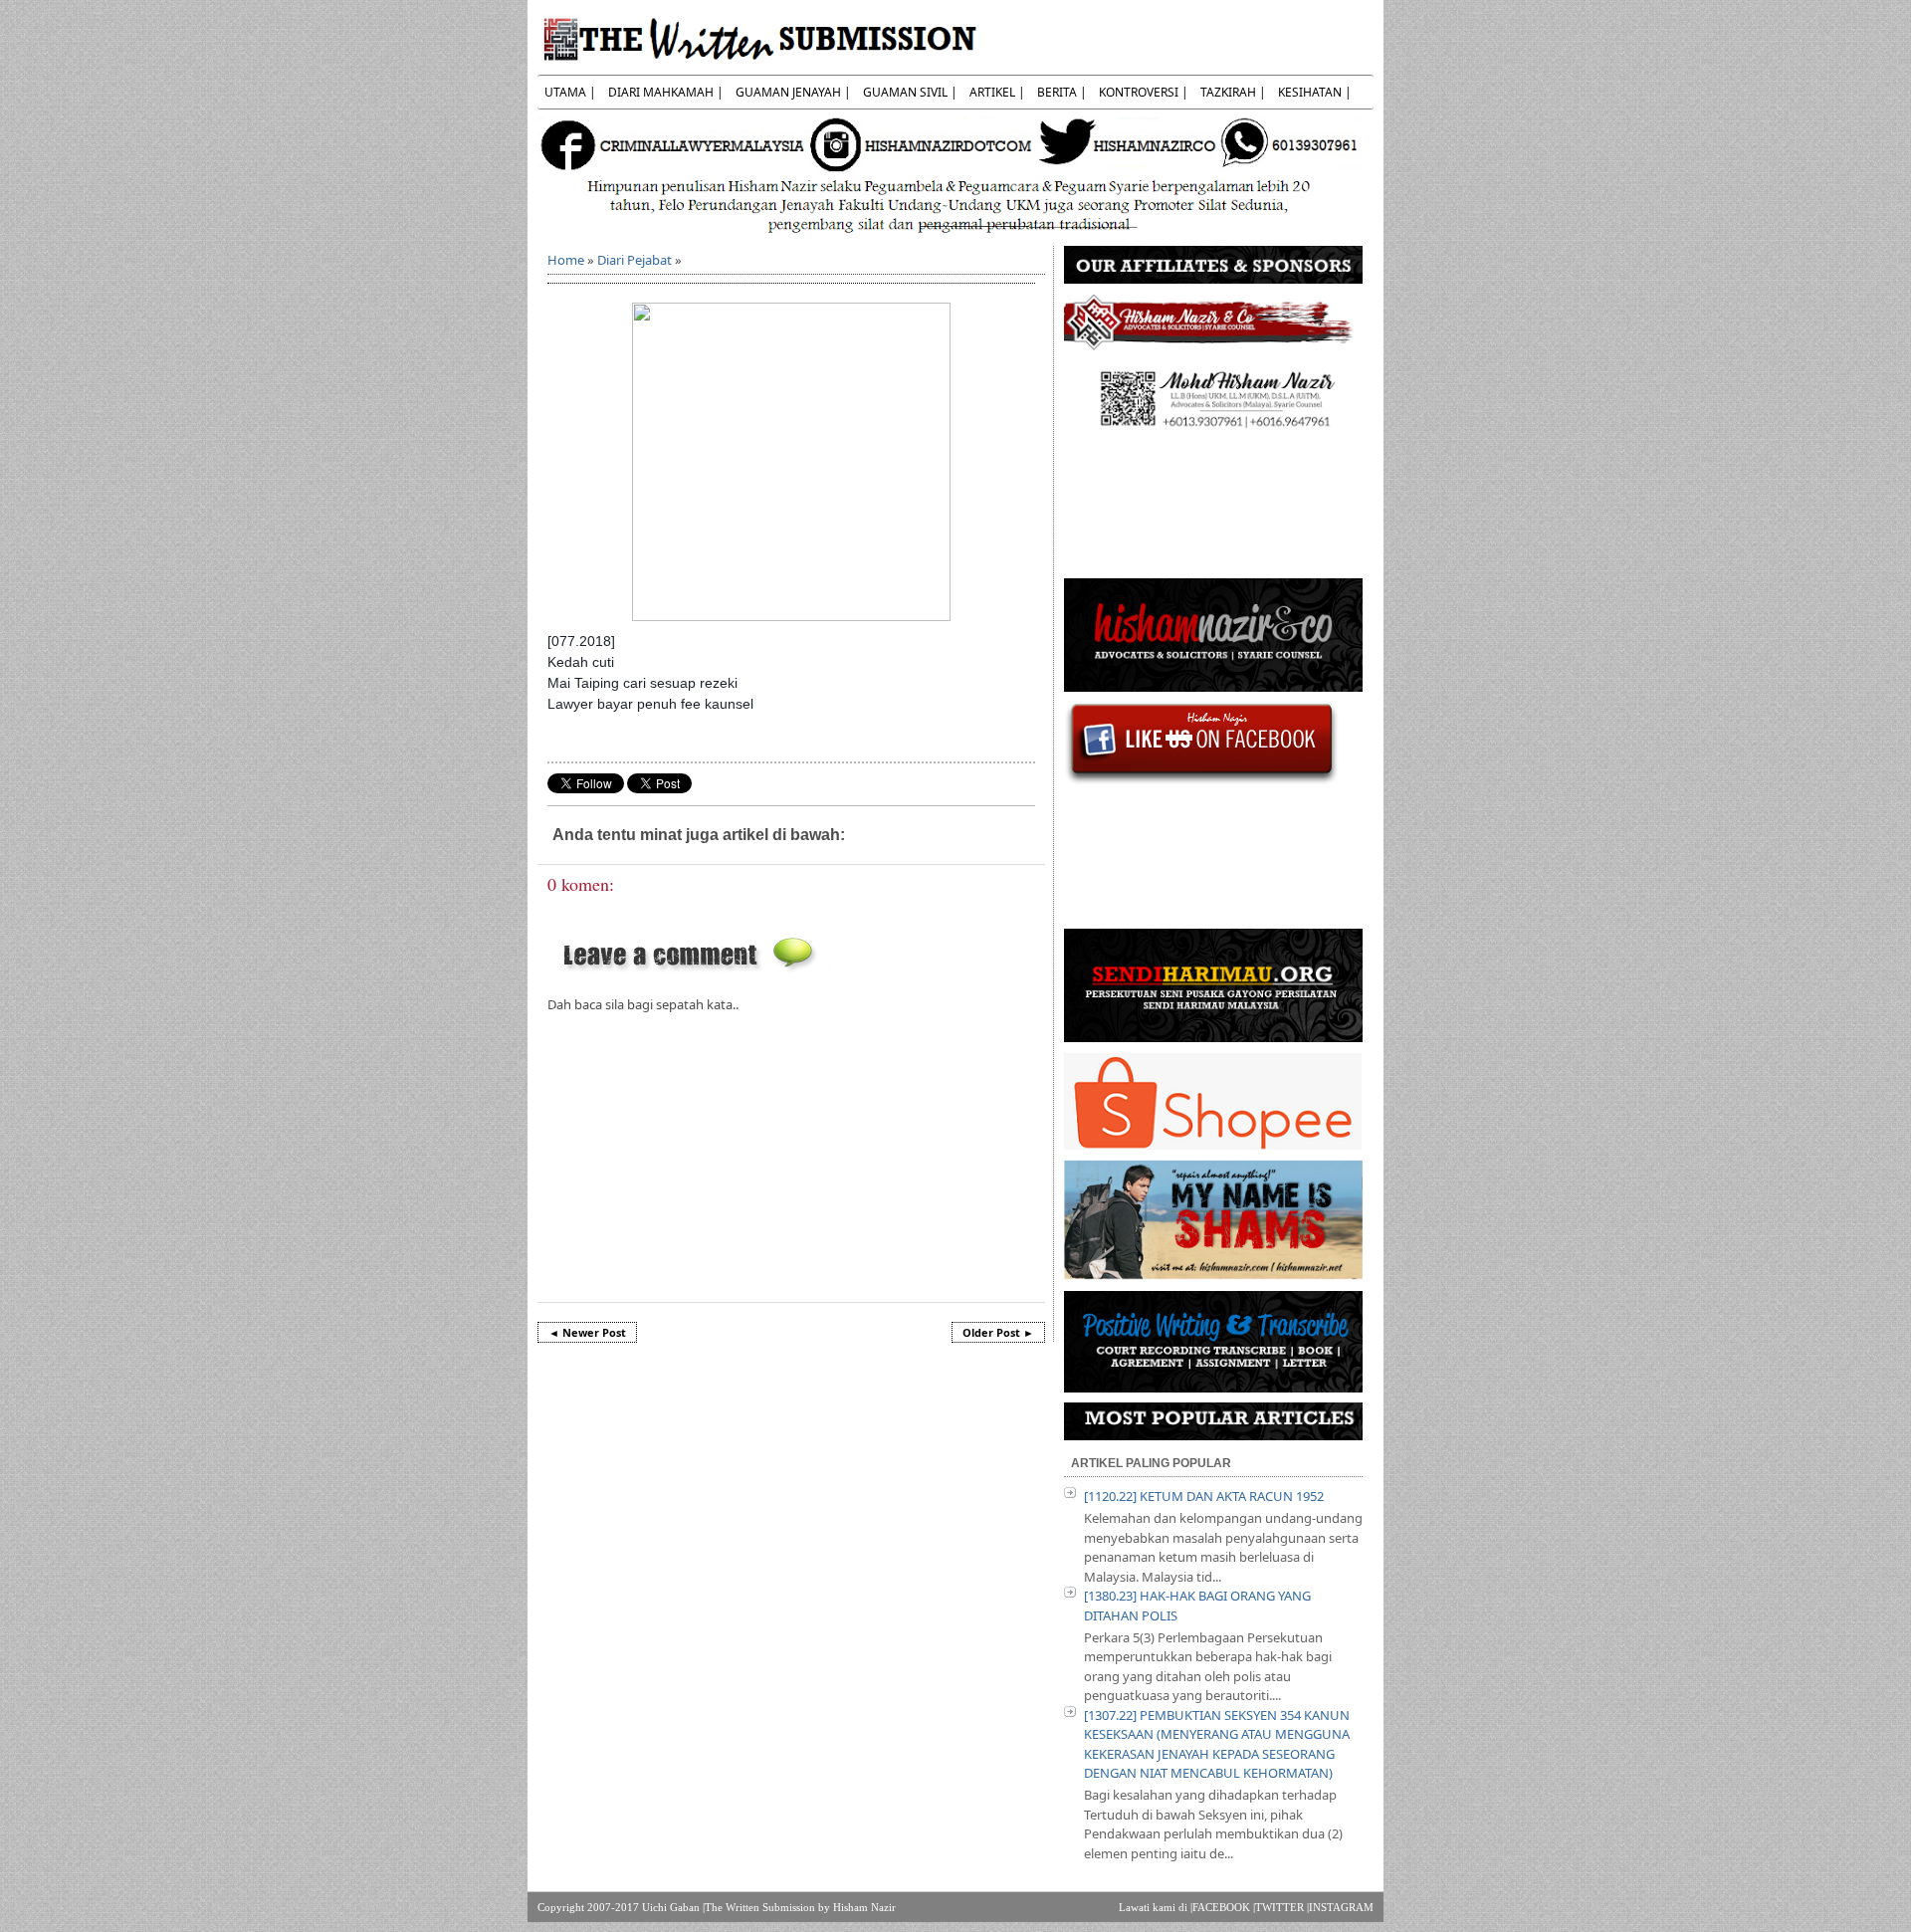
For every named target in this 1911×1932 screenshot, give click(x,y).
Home (566, 260)
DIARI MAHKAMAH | (666, 92)
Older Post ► (998, 1332)
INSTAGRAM (1341, 1907)
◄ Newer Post (587, 1332)
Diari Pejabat (635, 260)
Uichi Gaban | (673, 1907)
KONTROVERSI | (1144, 92)
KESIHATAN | (1315, 92)
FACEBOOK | (1224, 1907)
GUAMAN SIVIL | (910, 92)
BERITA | (1062, 92)
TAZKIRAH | (1233, 92)
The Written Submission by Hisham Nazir (800, 1907)
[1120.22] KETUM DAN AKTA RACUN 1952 (1204, 1496)
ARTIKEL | (997, 92)
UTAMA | (570, 92)
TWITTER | (1282, 1907)
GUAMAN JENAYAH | (793, 92)
